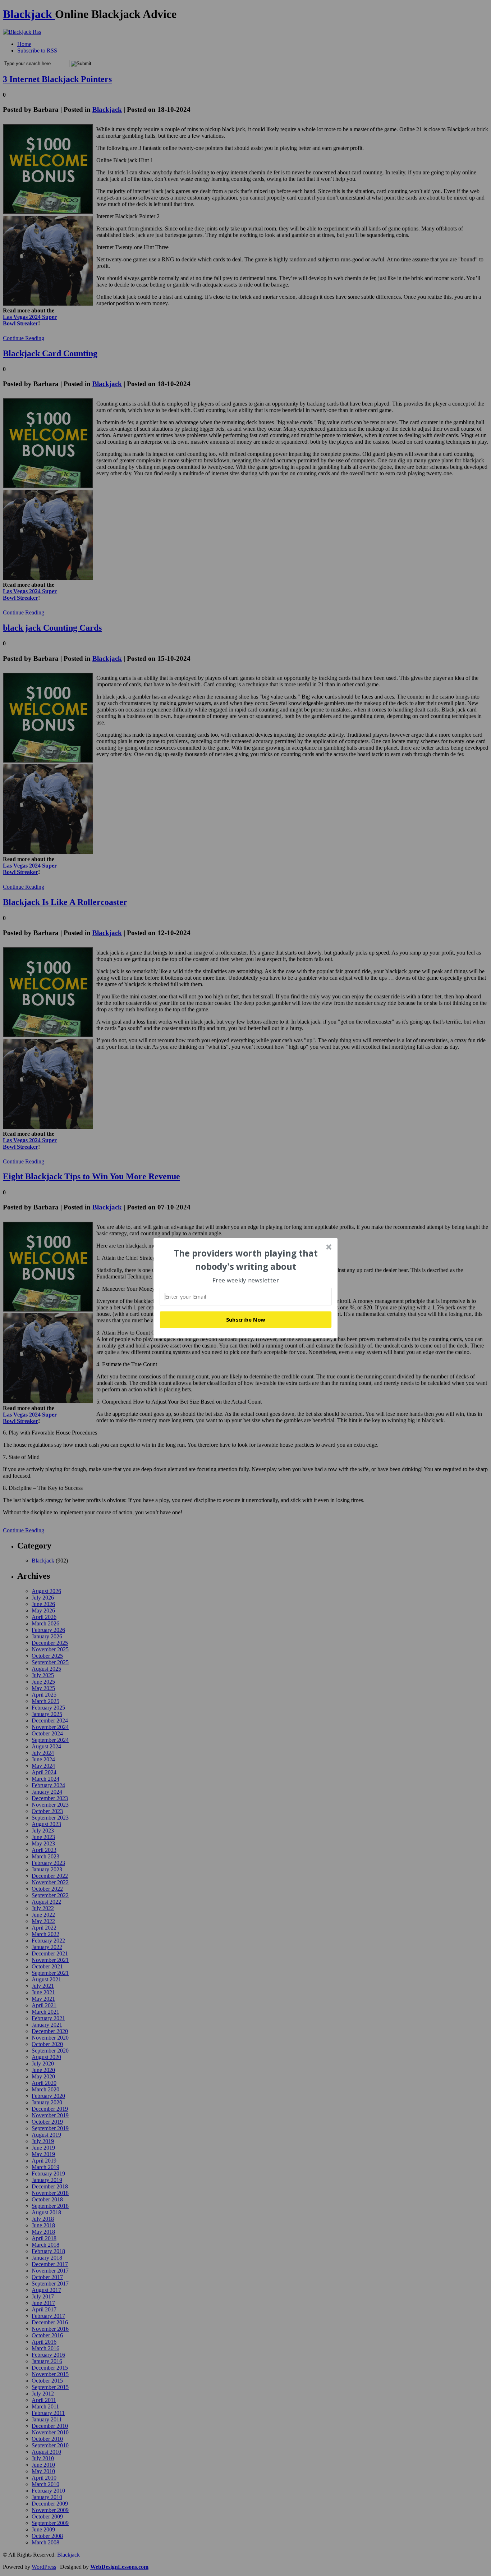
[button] (246, 1260)
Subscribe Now (246, 1319)
